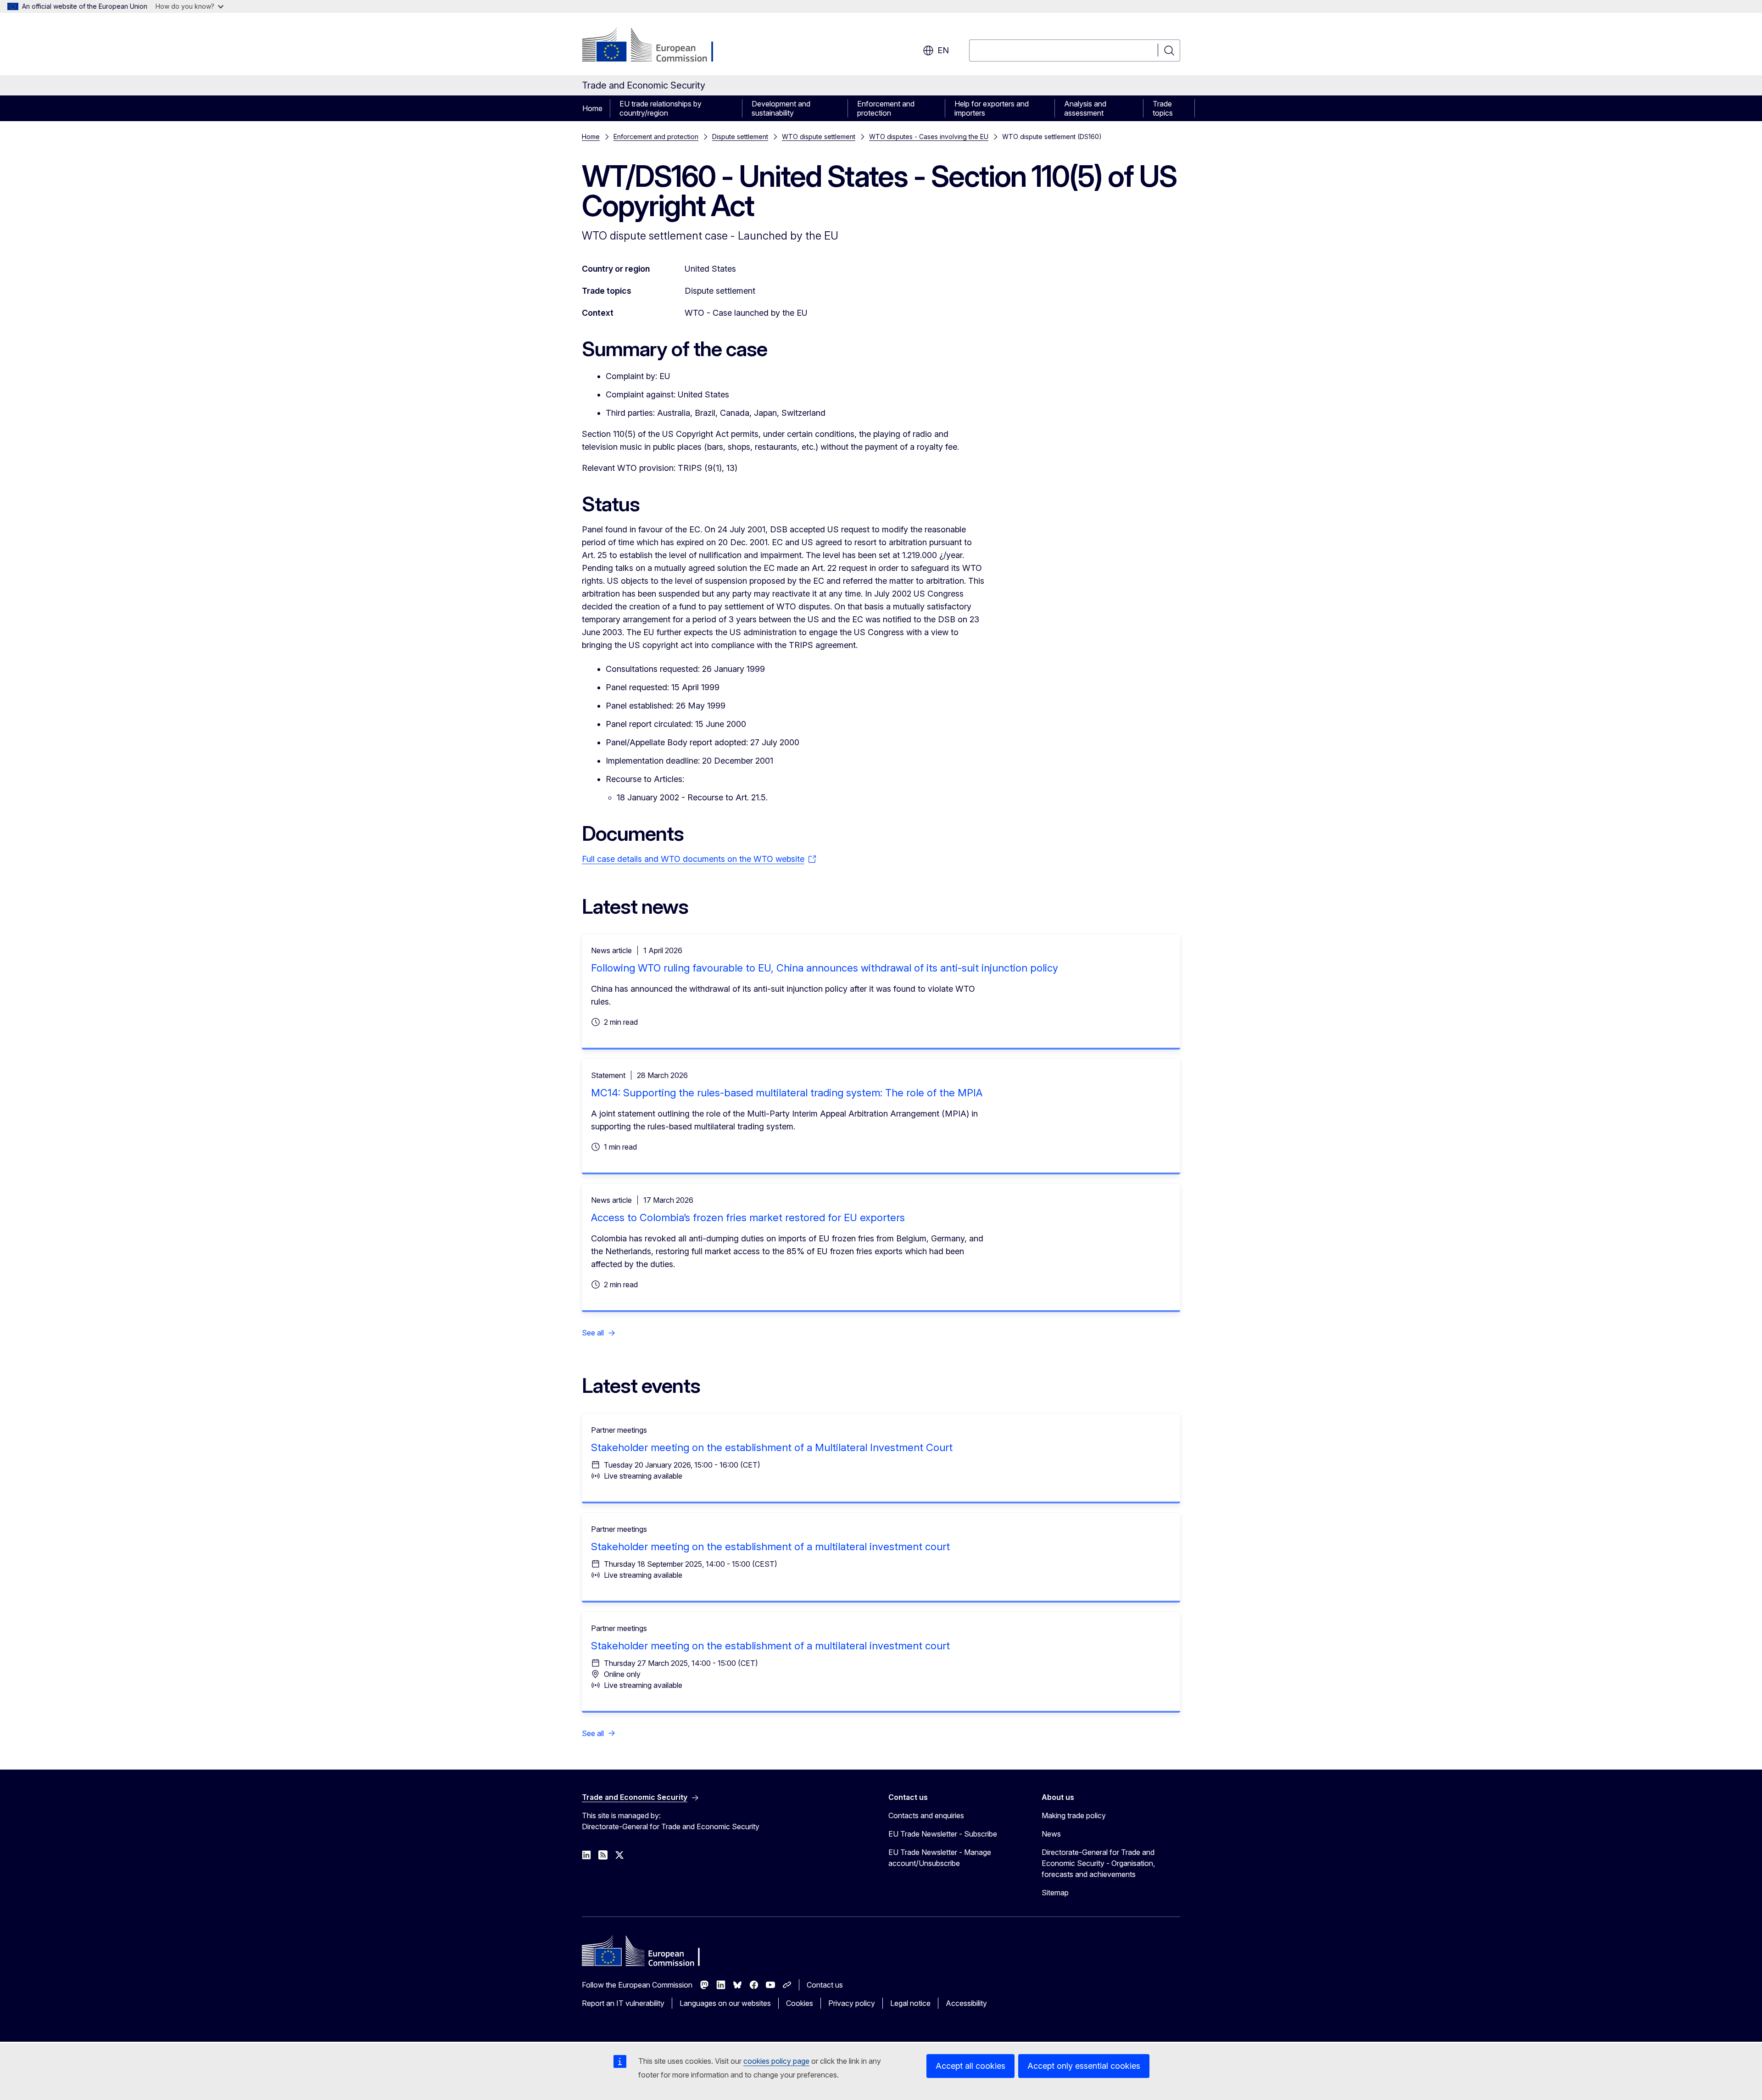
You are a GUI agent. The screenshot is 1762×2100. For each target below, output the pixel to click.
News (1051, 1834)
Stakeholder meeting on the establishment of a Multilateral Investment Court (772, 1447)
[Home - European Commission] (656, 46)
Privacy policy (852, 2003)
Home (592, 108)
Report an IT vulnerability (623, 2003)
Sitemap (1055, 1893)
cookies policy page (776, 2061)
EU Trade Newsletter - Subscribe (943, 1834)
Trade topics (1163, 108)
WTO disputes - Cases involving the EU (929, 137)
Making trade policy (1074, 1815)
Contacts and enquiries (926, 1815)
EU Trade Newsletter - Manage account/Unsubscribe (940, 1858)
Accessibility (966, 2003)
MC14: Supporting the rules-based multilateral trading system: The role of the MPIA (787, 1093)
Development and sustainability (781, 108)
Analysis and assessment (1085, 108)
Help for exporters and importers (992, 108)
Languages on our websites (725, 2003)
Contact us (825, 1985)
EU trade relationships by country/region (661, 108)
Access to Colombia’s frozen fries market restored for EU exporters (748, 1218)
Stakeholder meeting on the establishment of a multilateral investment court (770, 1547)
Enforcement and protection (886, 108)
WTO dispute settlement (819, 137)
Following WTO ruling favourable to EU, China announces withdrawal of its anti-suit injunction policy (825, 968)
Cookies (800, 2003)
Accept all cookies (970, 2066)
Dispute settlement (740, 137)
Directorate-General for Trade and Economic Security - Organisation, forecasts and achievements (1098, 1863)
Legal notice (910, 2003)
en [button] (943, 50)
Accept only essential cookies (1084, 2066)
